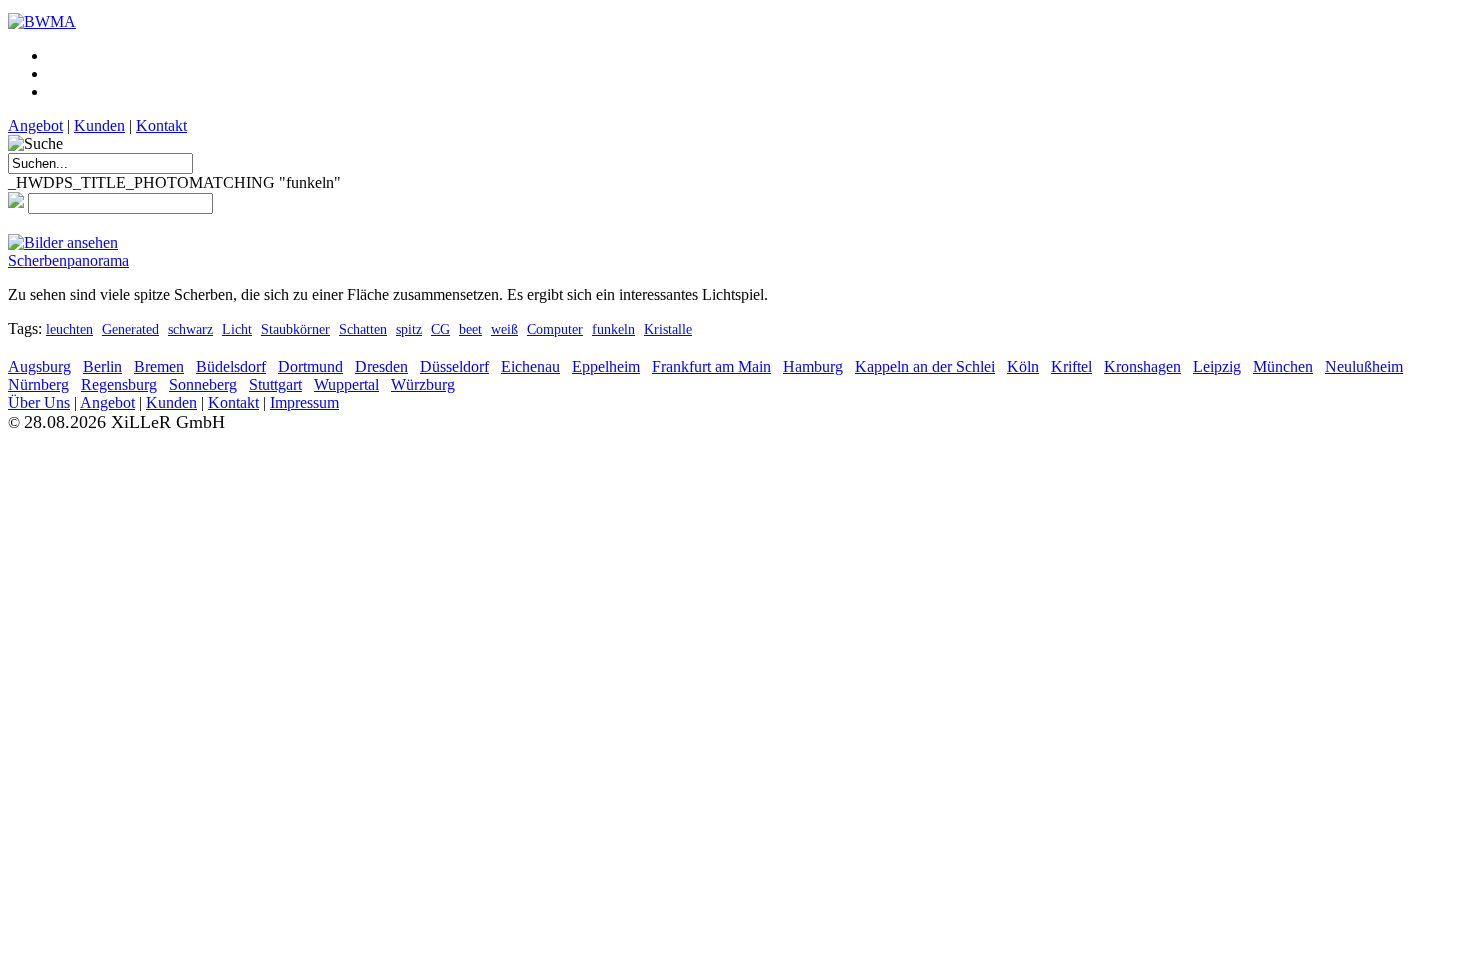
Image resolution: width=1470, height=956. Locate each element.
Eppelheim (606, 366)
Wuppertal (346, 384)
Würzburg (423, 384)
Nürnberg (38, 384)
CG (440, 329)
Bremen (159, 366)
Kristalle (668, 329)
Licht (237, 329)
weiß (504, 329)
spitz (409, 329)
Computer (555, 329)
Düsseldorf (454, 366)
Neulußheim (1364, 366)
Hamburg (813, 366)
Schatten (363, 329)
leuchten (69, 329)
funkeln (613, 329)
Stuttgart (275, 384)
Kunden (99, 125)
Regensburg (119, 384)
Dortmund (310, 366)
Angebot (35, 125)
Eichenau (530, 366)
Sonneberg (203, 384)
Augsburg (39, 366)
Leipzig (1217, 366)
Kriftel (1071, 366)
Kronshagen (1142, 366)
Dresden (381, 366)
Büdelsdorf (231, 366)
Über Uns (39, 402)
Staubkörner (295, 329)
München (1283, 366)
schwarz (190, 329)
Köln (1023, 366)
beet (470, 329)
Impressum (304, 402)
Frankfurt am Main (711, 366)
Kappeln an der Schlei (925, 366)
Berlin (102, 366)
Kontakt (161, 125)
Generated (130, 329)
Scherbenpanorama (68, 260)
